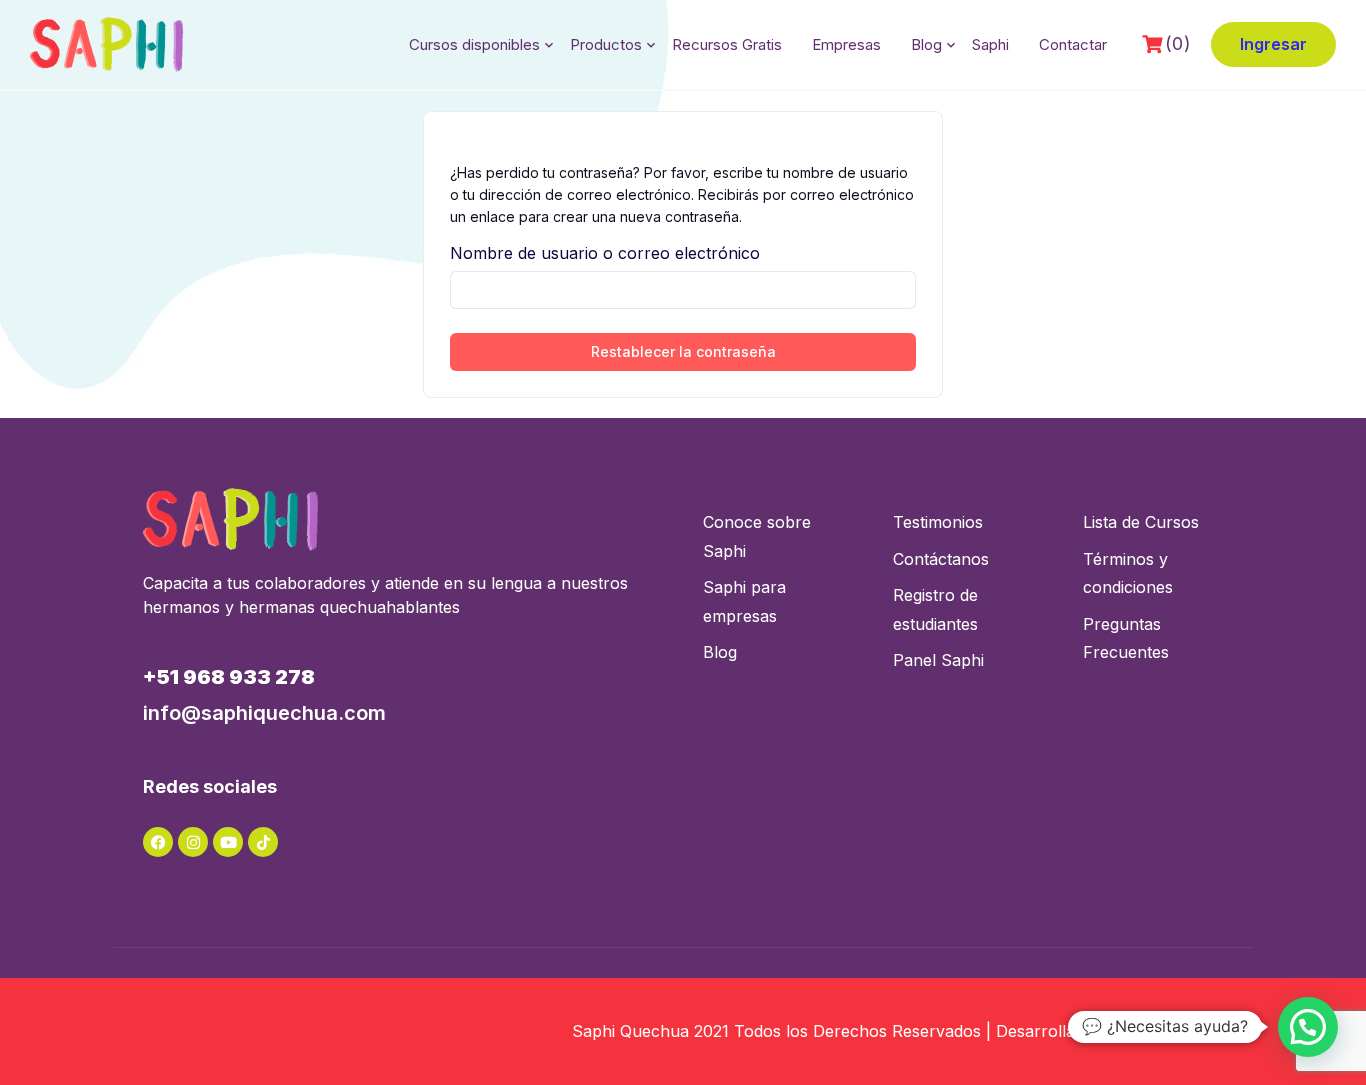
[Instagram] (193, 842)
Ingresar (1273, 44)
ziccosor (1213, 1031)
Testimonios (938, 522)
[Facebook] (158, 842)
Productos (606, 44)
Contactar (1073, 44)
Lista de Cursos (1141, 522)
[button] (1308, 1027)
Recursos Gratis (727, 44)
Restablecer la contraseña (683, 351)
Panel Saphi (938, 660)
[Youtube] (228, 842)
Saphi (990, 44)
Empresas (846, 44)
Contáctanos (941, 559)
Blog (926, 44)
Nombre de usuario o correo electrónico (605, 253)
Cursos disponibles (474, 44)
